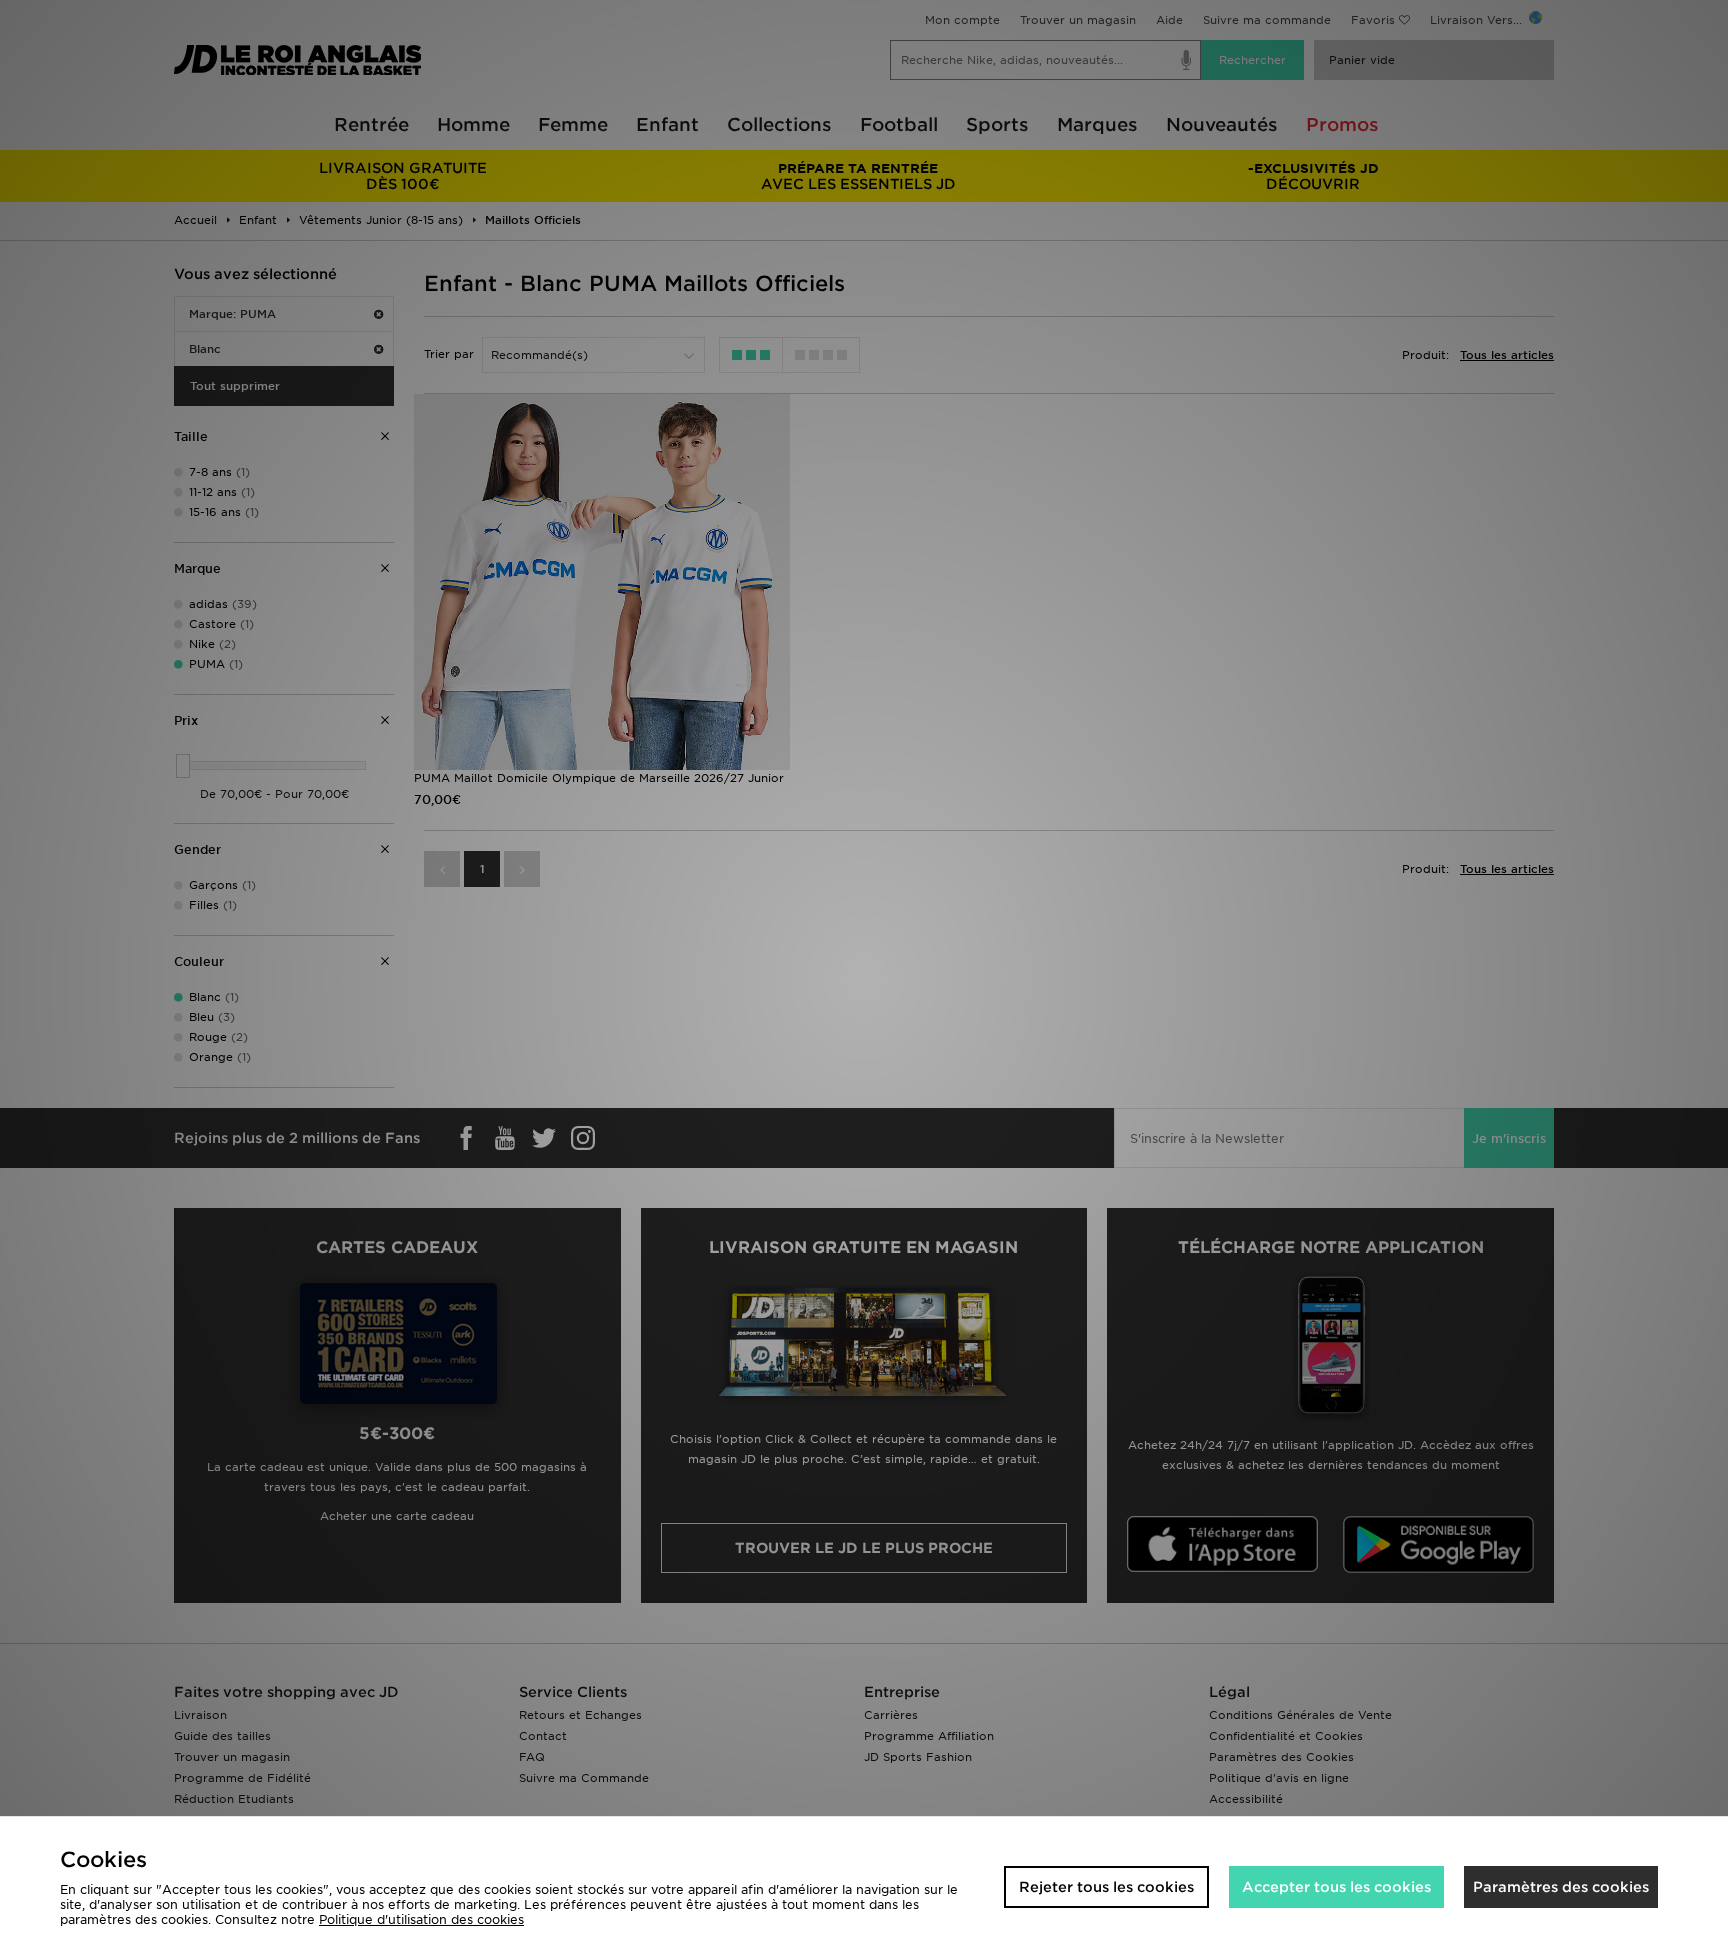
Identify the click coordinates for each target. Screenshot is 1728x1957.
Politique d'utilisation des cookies (421, 1919)
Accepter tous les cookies (1336, 1887)
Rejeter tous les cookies (1106, 1887)
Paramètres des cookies (1561, 1887)
